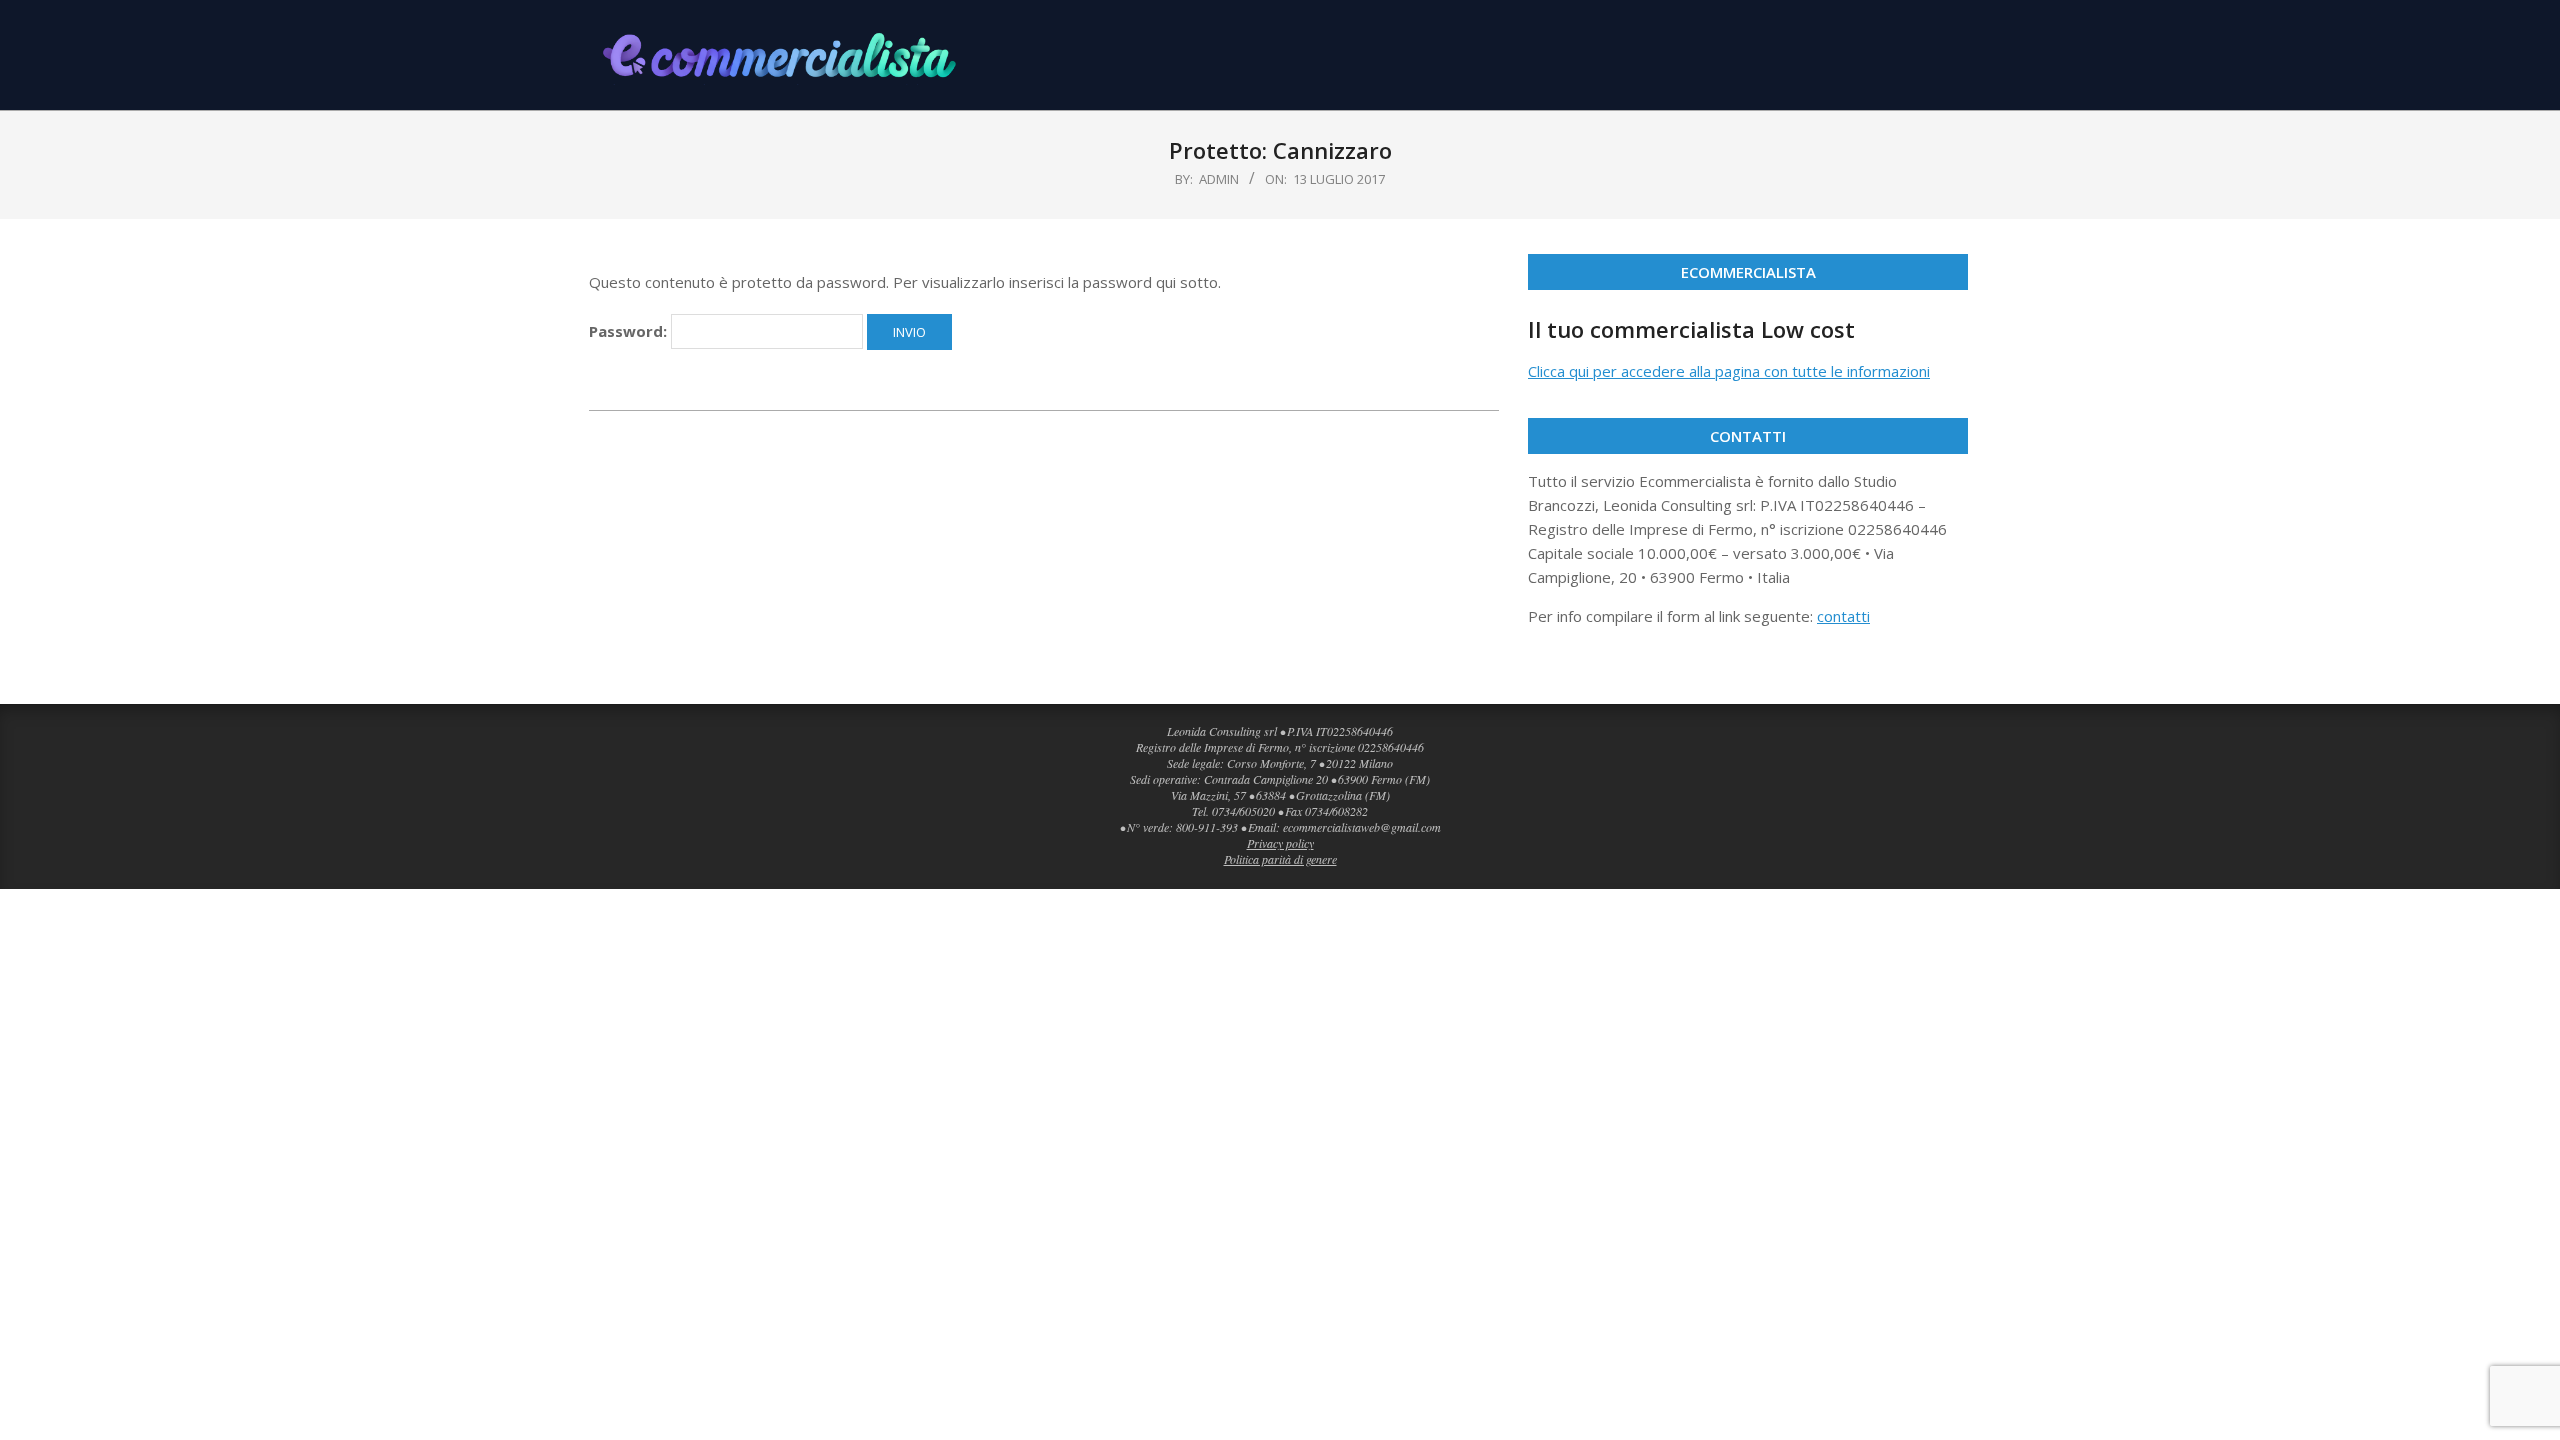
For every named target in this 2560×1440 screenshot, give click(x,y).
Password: (630, 331)
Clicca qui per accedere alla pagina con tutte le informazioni (1729, 371)
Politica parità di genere (1280, 859)
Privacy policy (1280, 843)
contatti (1843, 616)
